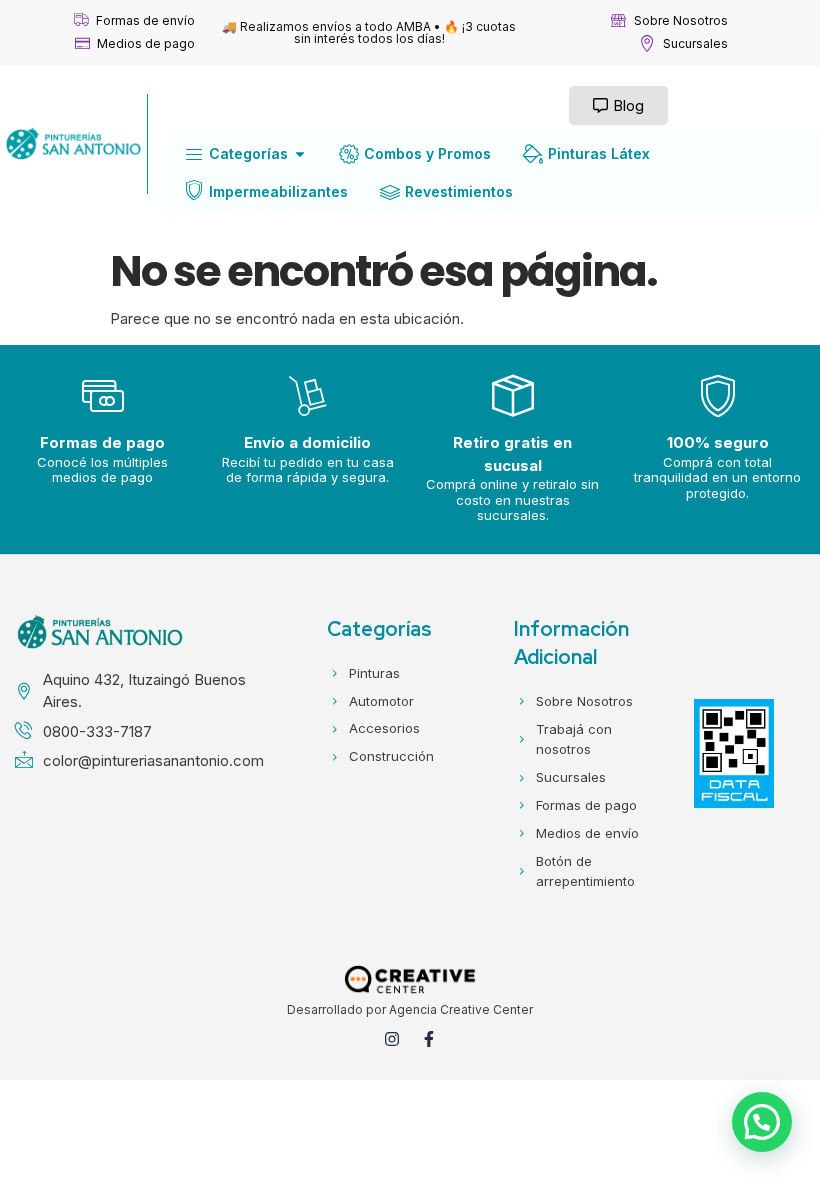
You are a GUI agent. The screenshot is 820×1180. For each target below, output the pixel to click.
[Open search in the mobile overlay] (358, 105)
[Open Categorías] (300, 153)
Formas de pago (102, 442)
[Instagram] (392, 1039)
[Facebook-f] (429, 1039)
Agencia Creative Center (461, 1009)
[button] (762, 1122)
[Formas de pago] (103, 396)
